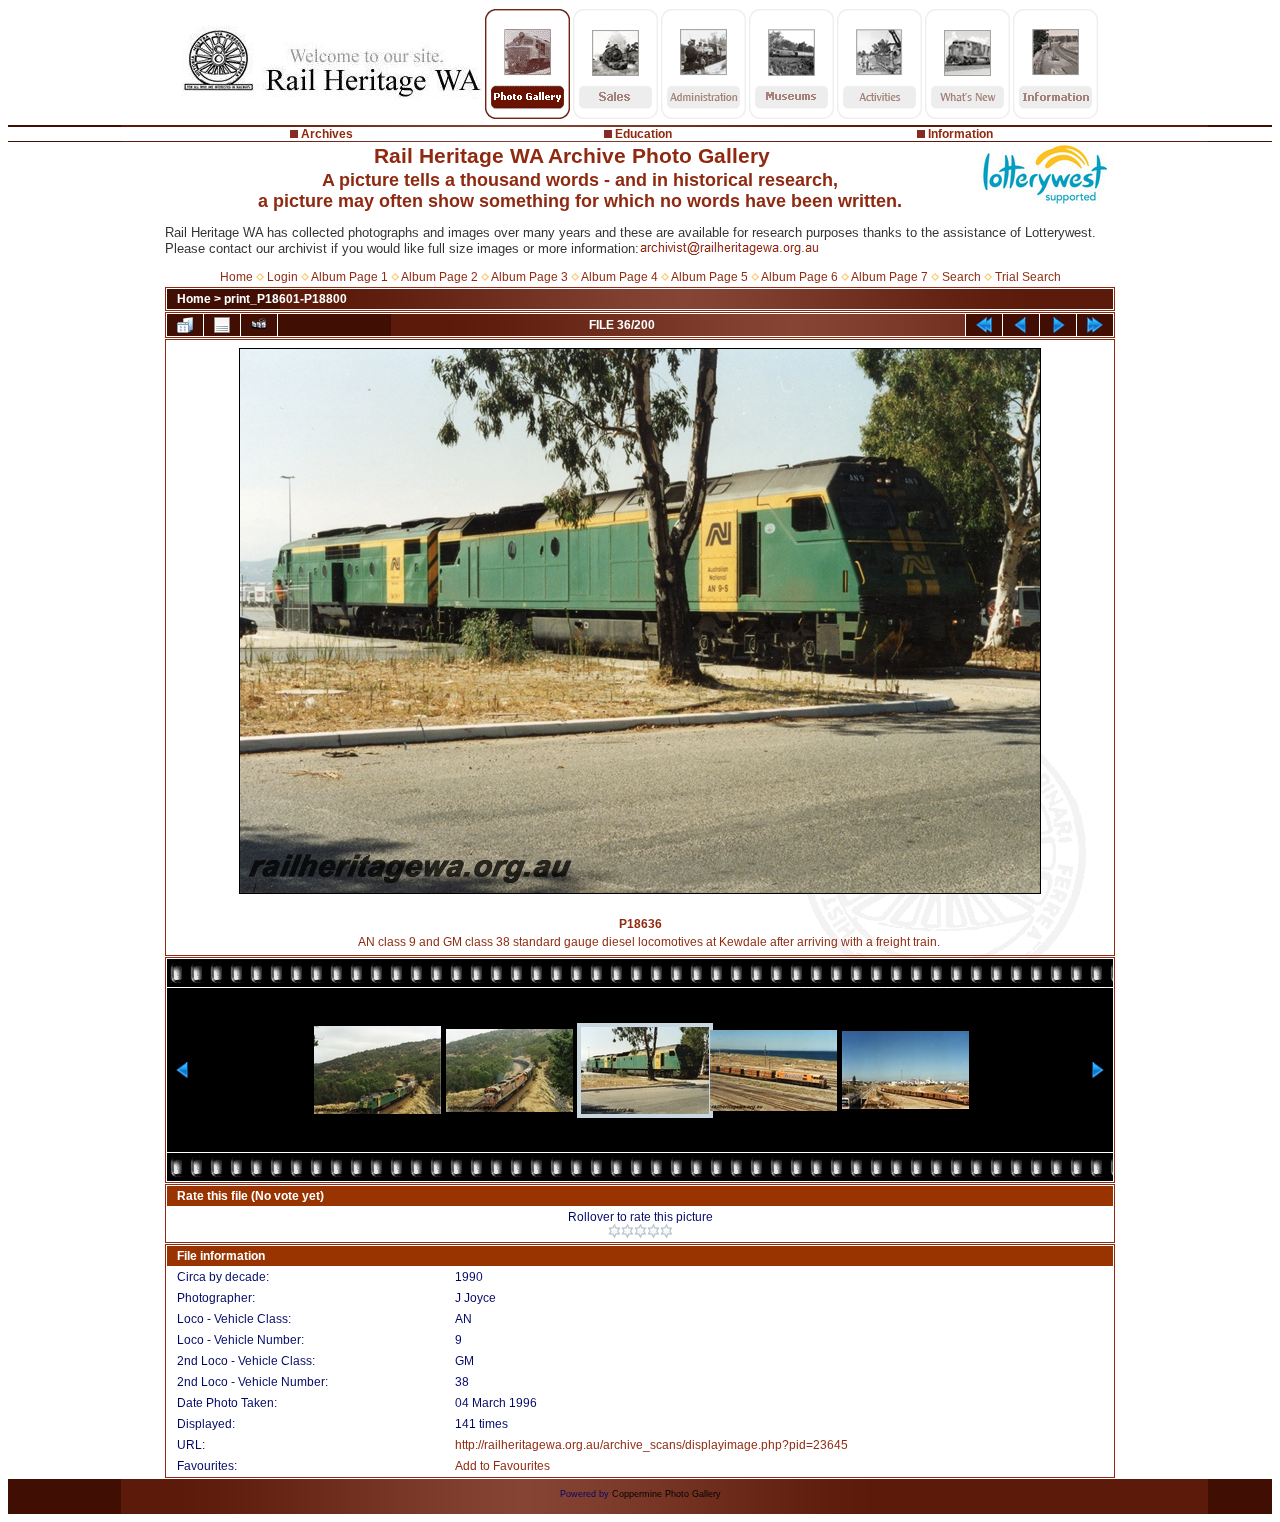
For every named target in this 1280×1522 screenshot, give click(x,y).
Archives (327, 134)
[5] (666, 1231)
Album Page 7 (889, 277)
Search (961, 277)
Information (960, 134)
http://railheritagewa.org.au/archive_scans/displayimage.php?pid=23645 (651, 1445)
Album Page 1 (349, 277)
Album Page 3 (529, 277)
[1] (614, 1231)
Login (282, 277)
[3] (640, 1231)
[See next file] (1058, 325)
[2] (627, 1231)
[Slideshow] (259, 325)
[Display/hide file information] (222, 325)
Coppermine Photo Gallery (666, 1494)
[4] (653, 1231)
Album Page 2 (439, 277)
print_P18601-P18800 (285, 299)
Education (643, 134)
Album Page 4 (619, 277)
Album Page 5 (709, 277)
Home (236, 277)
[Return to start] (984, 325)
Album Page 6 (799, 277)
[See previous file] (1021, 325)
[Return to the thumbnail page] (185, 325)
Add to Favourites (502, 1466)
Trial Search (1028, 277)
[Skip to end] (1095, 325)
